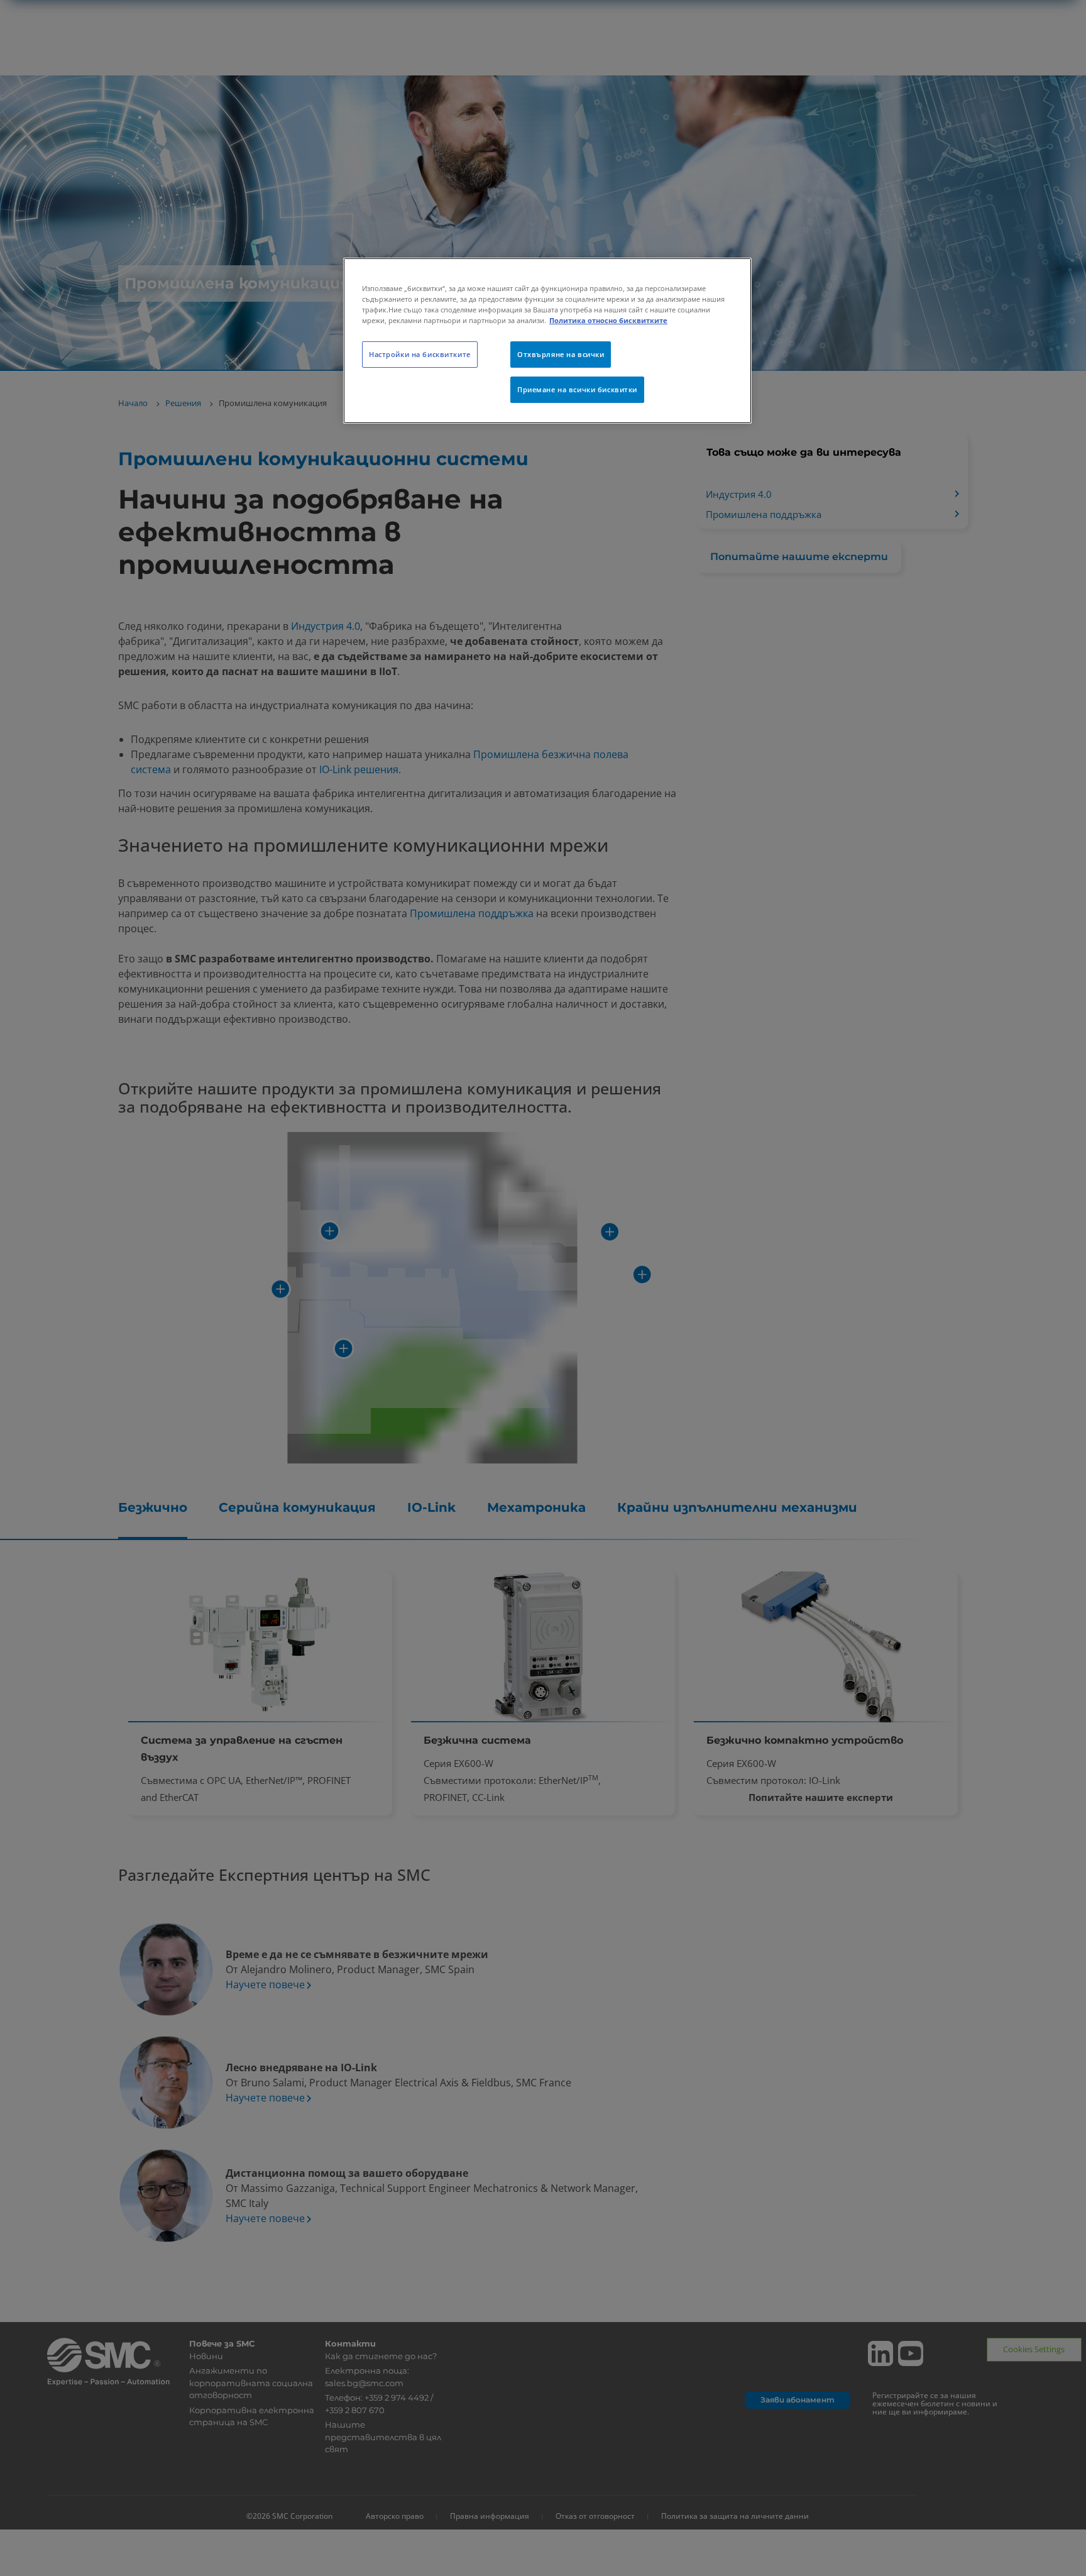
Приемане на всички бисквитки (577, 389)
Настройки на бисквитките (420, 354)
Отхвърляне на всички (561, 354)
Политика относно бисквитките (608, 320)
